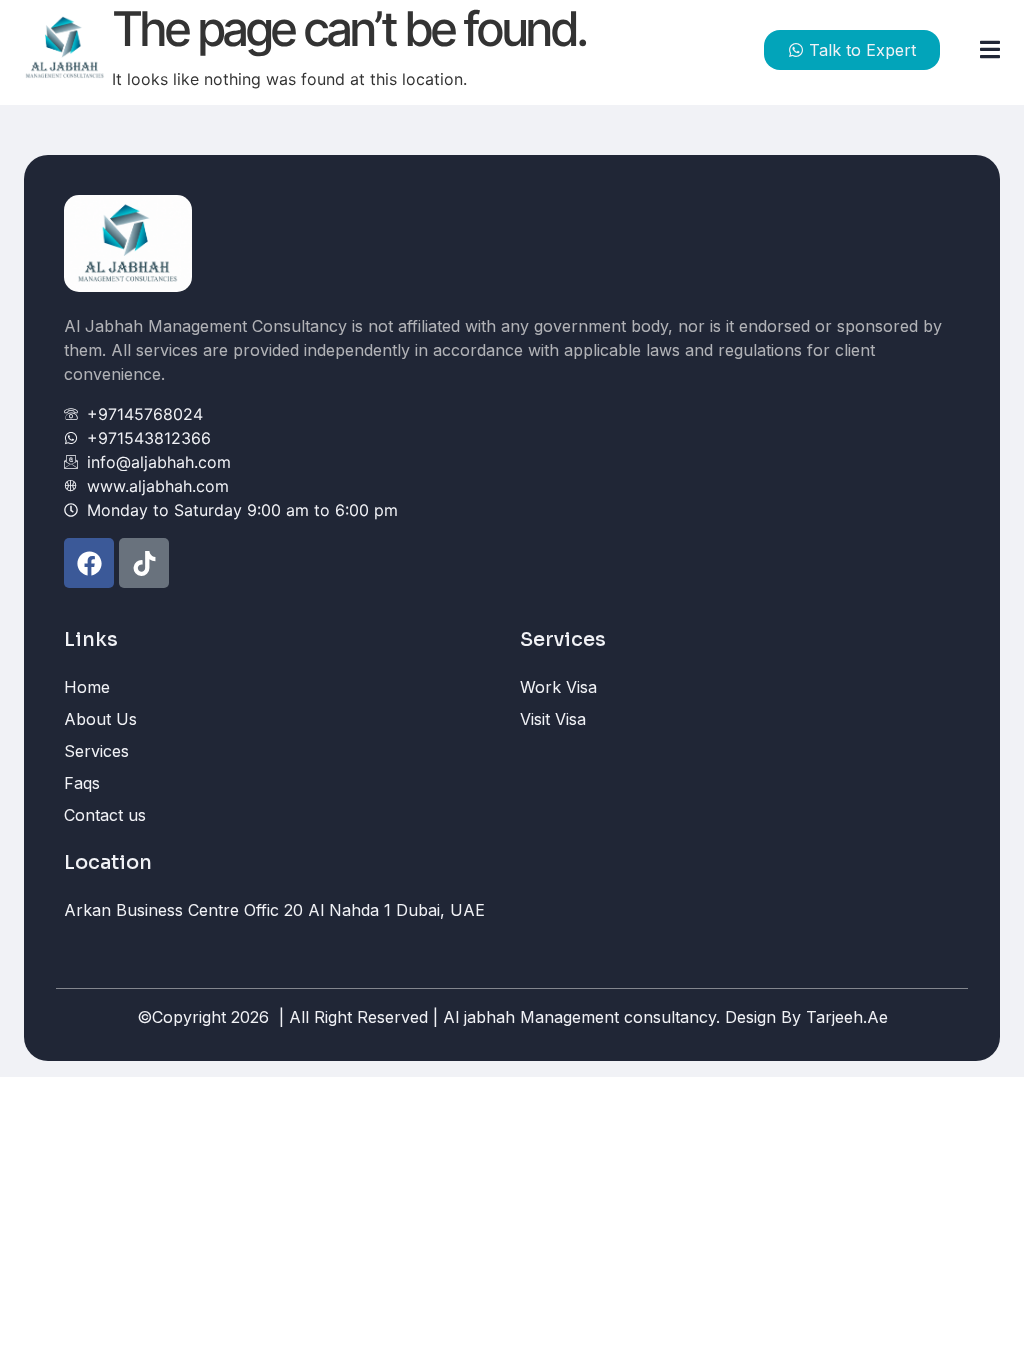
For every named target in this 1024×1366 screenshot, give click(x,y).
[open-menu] (982, 50)
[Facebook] (89, 563)
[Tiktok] (144, 563)
